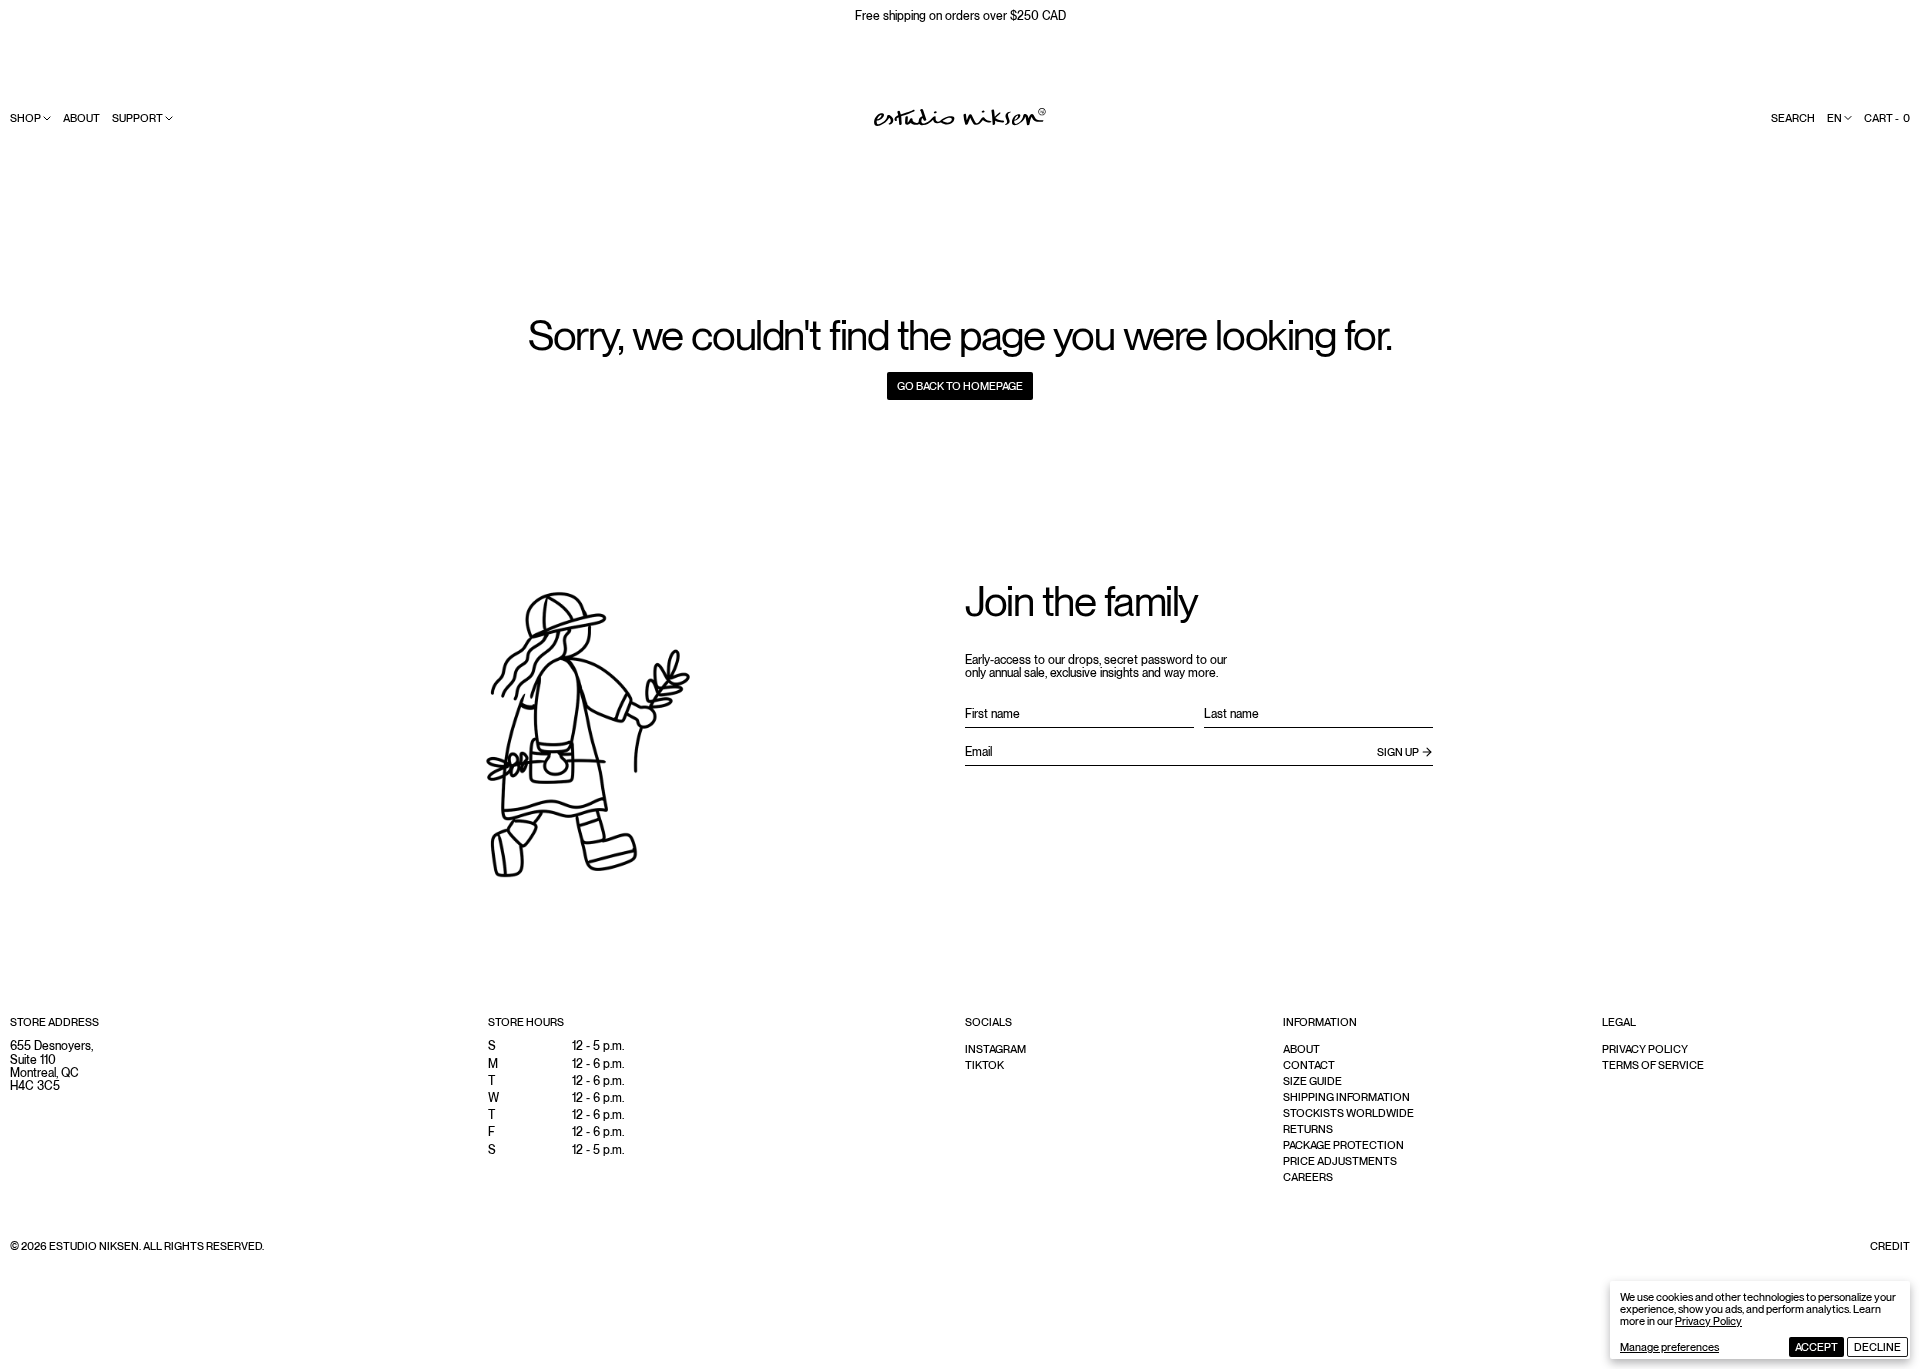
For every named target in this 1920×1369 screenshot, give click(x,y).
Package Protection (1343, 1145)
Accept (1816, 1347)
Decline (1877, 1347)
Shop (25, 118)
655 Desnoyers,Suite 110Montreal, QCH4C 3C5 (51, 1066)
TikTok (984, 1065)
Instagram (995, 1049)
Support (137, 118)
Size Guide (1312, 1081)
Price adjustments (1340, 1161)
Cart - (1887, 118)
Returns (1308, 1129)
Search (1793, 118)
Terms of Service (1653, 1065)
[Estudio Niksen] (960, 117)
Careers (1308, 1177)
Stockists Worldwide (1348, 1113)
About (81, 118)
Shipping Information (1346, 1097)
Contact (1309, 1065)
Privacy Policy (1708, 1321)
